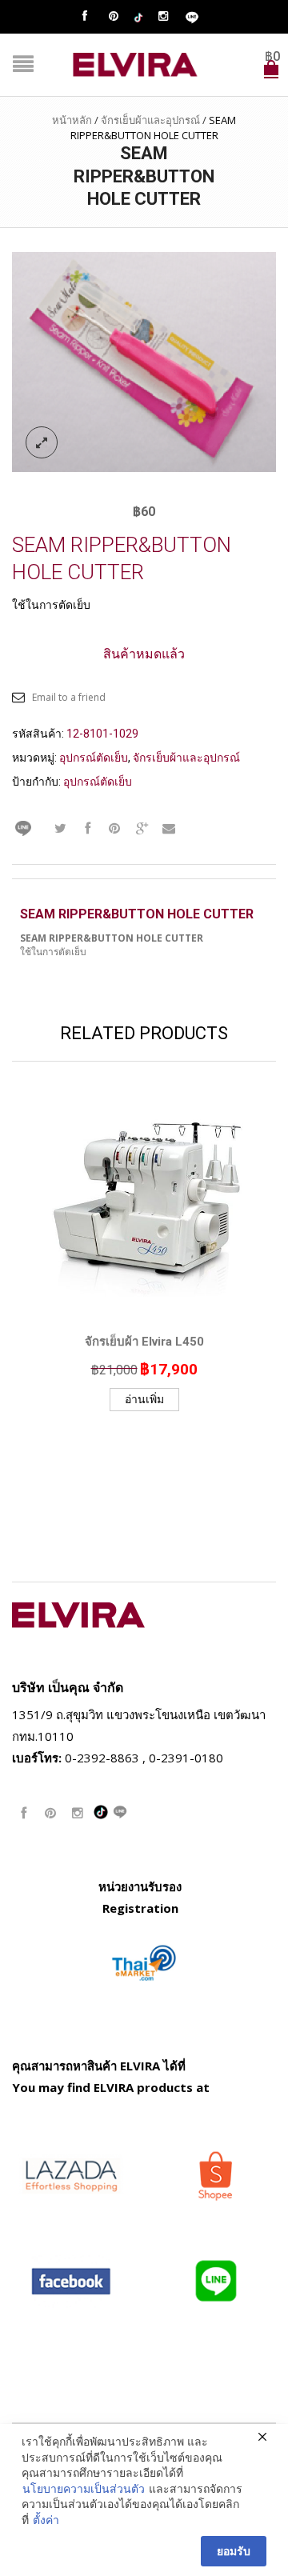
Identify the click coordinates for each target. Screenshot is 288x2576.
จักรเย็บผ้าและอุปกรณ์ (150, 120)
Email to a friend (69, 697)
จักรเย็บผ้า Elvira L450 (144, 1342)
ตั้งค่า (46, 2520)
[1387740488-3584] (144, 361)
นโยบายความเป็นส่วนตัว (84, 2488)
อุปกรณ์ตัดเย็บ (94, 758)
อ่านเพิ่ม (144, 1399)
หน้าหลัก (72, 120)
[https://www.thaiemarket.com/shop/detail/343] (144, 1962)
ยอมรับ (234, 2551)
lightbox (42, 442)
